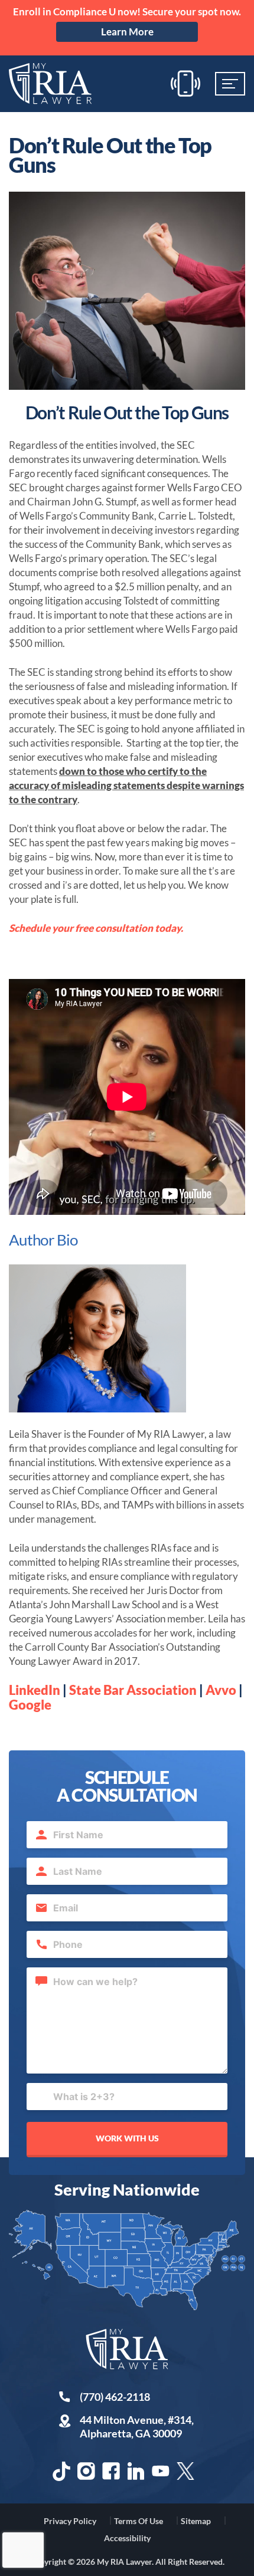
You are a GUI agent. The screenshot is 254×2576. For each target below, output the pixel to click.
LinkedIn (35, 1690)
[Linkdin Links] (136, 2471)
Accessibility (127, 2538)
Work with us (127, 2138)
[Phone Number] (185, 83)
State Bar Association (133, 1690)
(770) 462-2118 (115, 2397)
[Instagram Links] (86, 2471)
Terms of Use (139, 2521)
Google (30, 1705)
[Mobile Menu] (230, 84)
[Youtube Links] (161, 2471)
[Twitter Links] (185, 2471)
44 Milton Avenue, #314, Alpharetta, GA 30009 (137, 2426)
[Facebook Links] (111, 2471)
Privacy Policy (70, 2521)
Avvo (221, 1690)
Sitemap (196, 2521)
